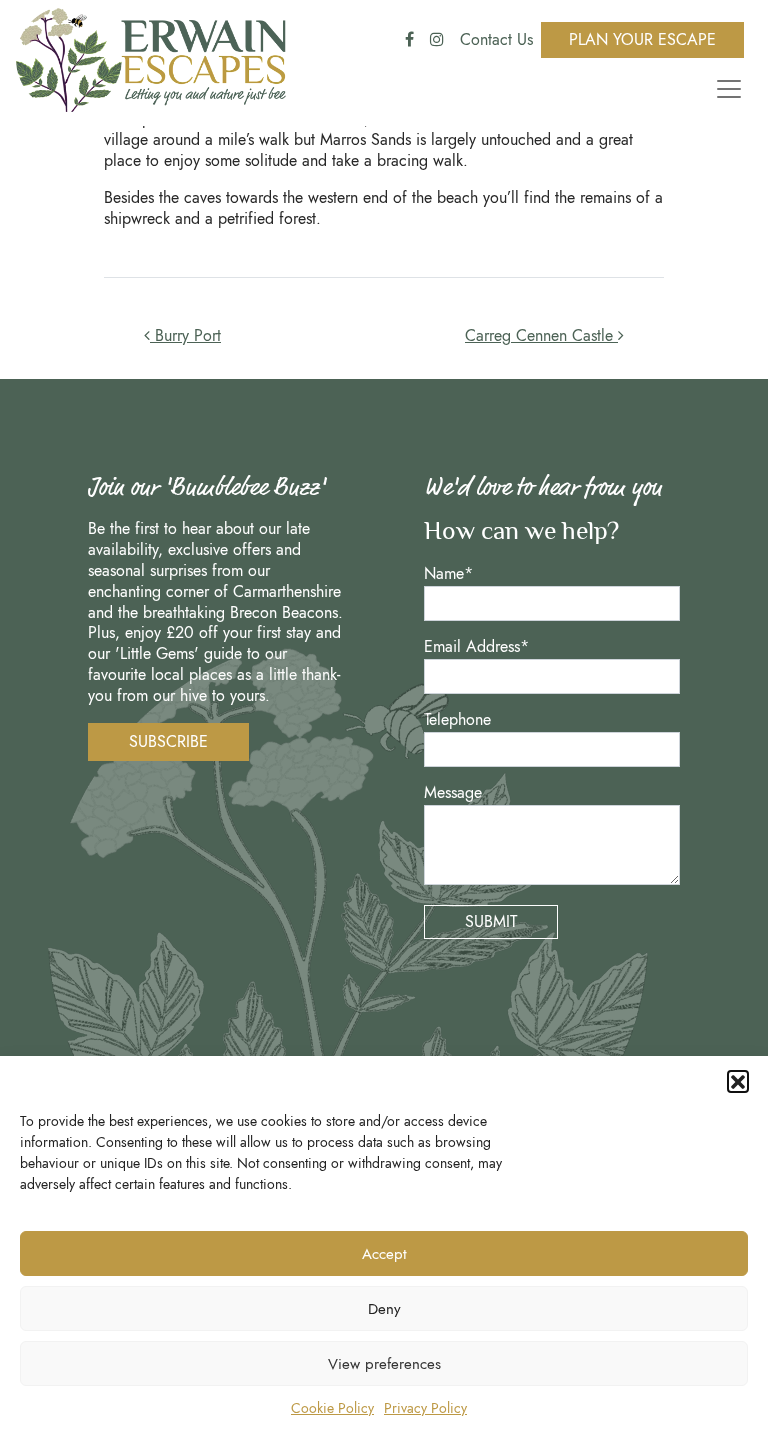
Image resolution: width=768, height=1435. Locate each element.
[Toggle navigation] (725, 89)
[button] (738, 1081)
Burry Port (185, 335)
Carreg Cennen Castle (541, 335)
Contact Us (496, 39)
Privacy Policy (425, 1408)
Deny (384, 1309)
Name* (448, 574)
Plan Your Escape (642, 39)
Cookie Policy (332, 1408)
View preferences (384, 1364)
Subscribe (168, 741)
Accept (384, 1254)
